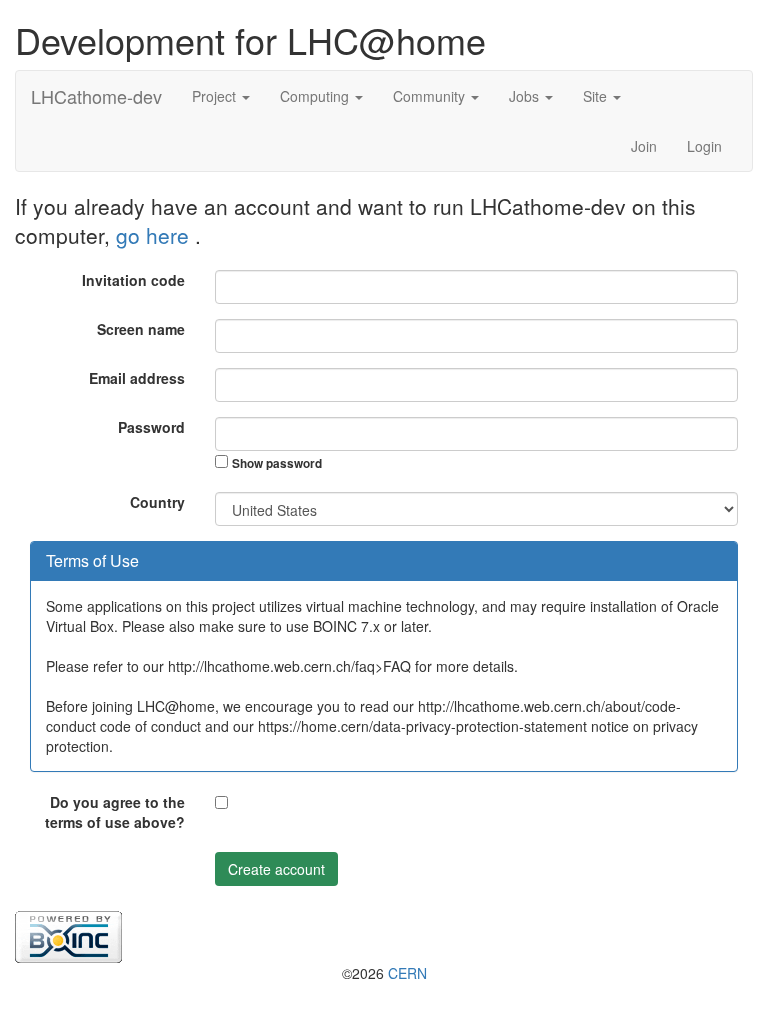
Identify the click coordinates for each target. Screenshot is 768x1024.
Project (216, 96)
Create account (276, 869)
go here (155, 235)
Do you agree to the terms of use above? (115, 812)
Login (704, 146)
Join (644, 146)
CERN (407, 973)
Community (431, 96)
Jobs (526, 96)
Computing (316, 96)
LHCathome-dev (96, 96)
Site (597, 96)
